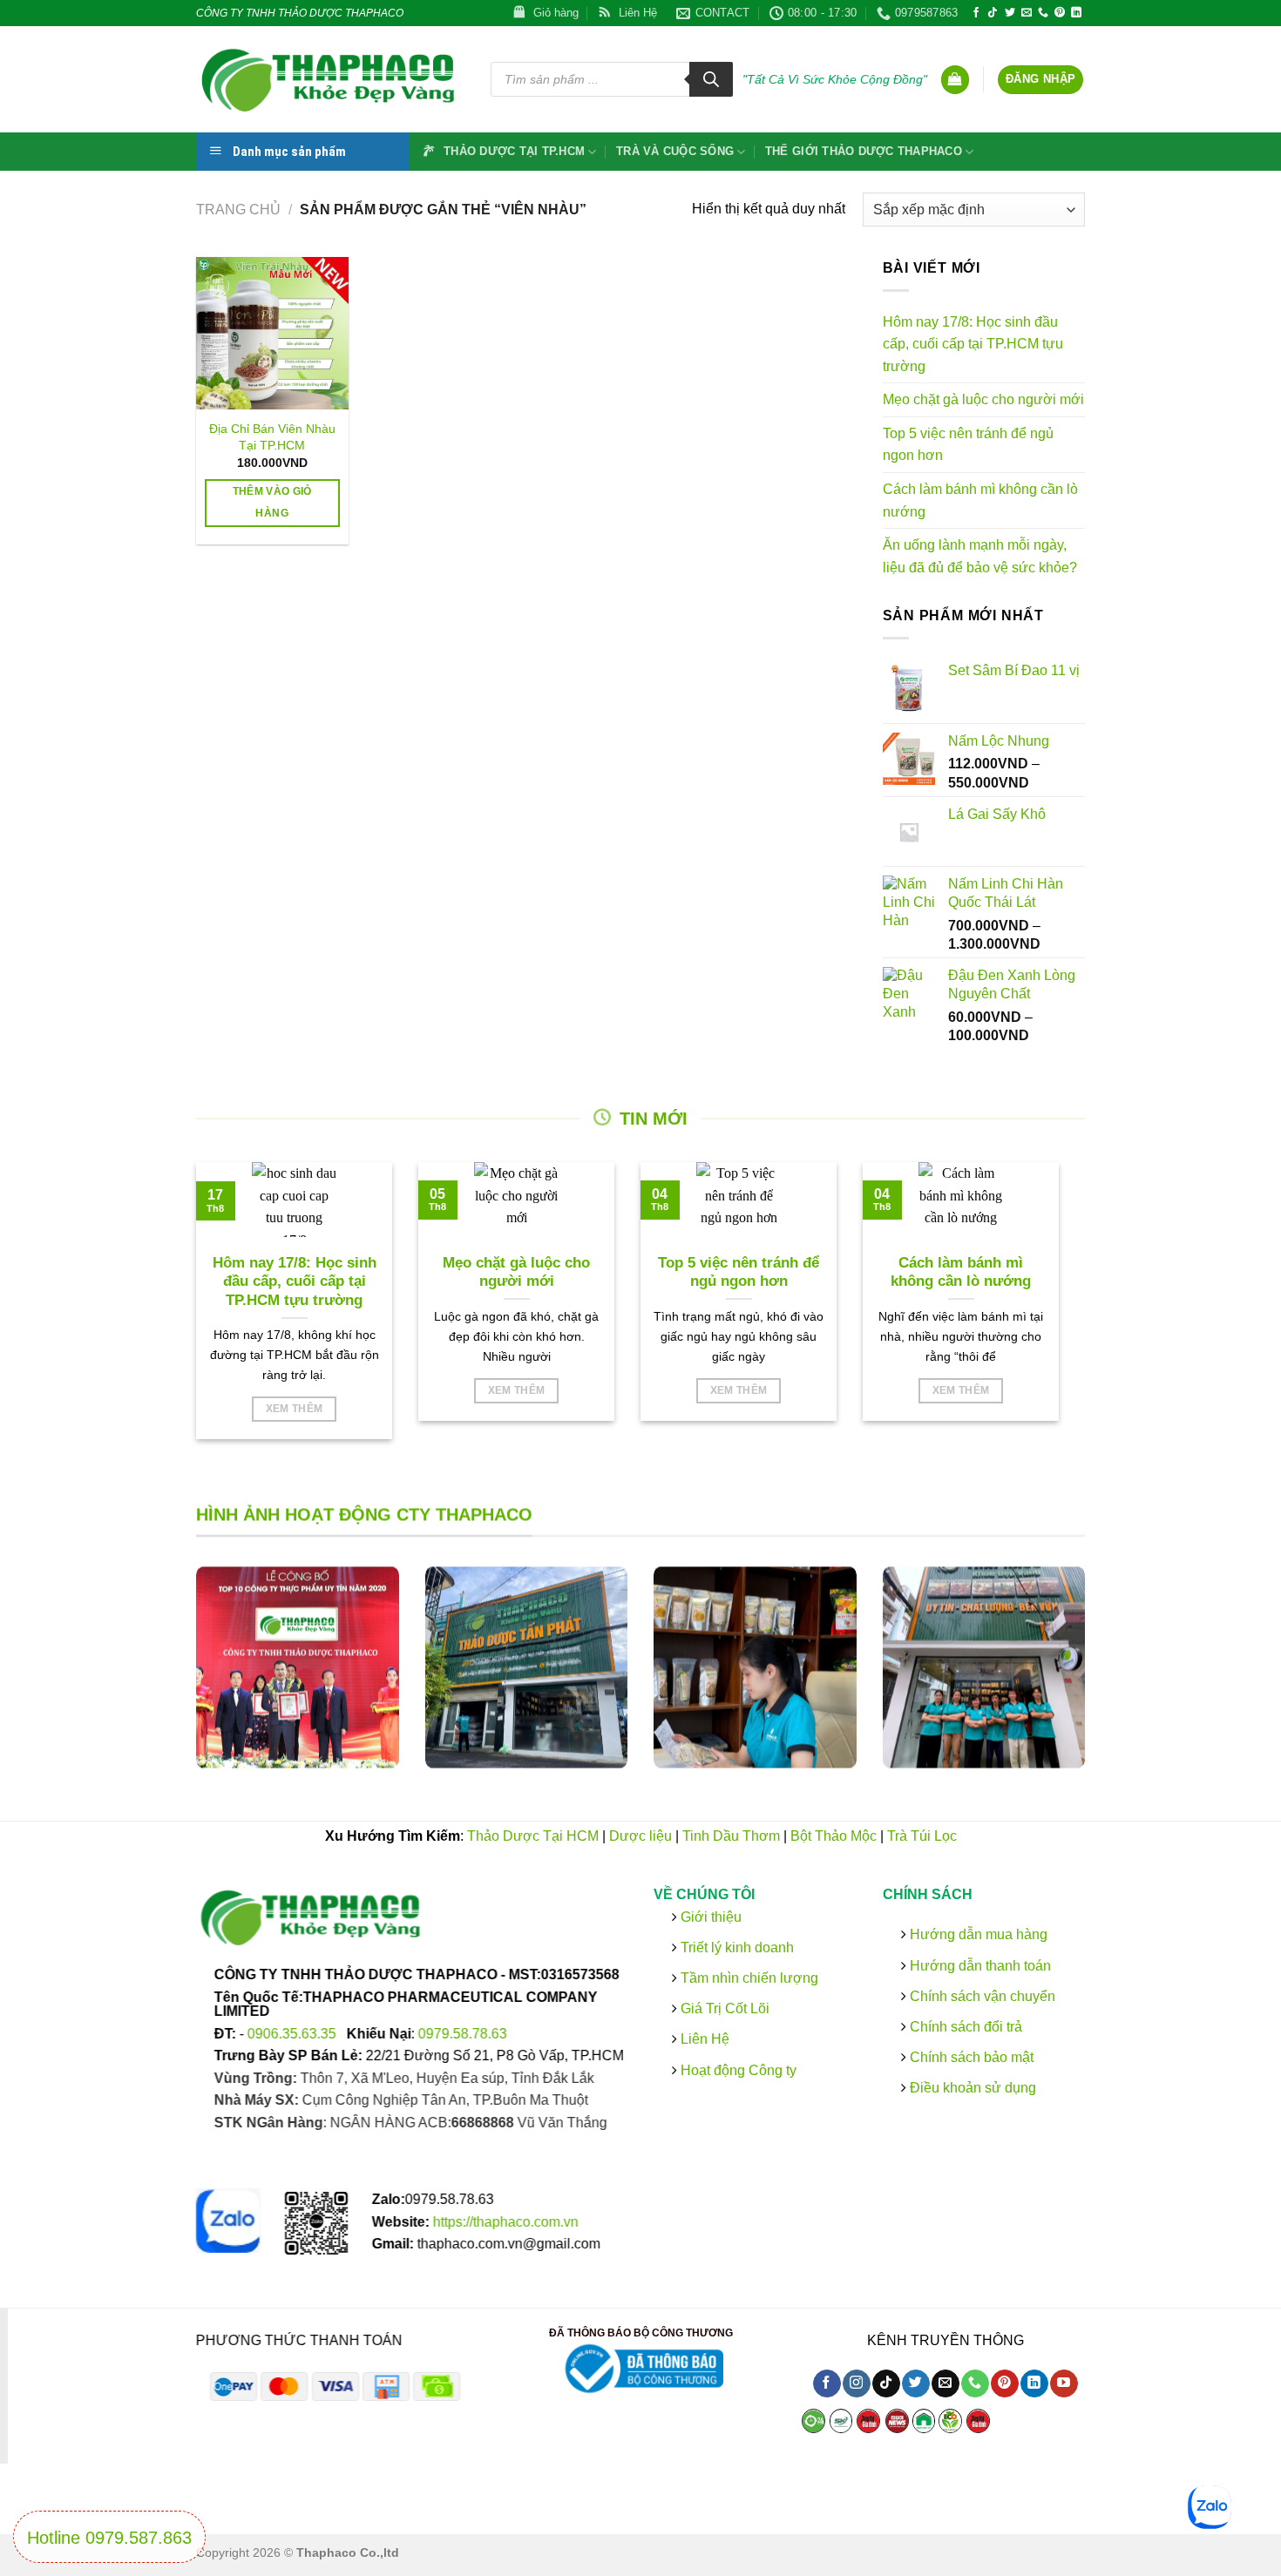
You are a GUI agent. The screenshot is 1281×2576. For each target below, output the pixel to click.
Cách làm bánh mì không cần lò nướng (980, 500)
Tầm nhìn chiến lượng (749, 1978)
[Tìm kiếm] (711, 79)
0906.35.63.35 (294, 2033)
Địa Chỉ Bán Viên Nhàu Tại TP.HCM (272, 437)
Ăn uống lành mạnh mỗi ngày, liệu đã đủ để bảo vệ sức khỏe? (980, 556)
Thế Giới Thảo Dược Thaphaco (864, 151)
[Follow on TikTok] (993, 13)
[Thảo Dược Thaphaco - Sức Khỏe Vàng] (330, 79)
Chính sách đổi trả (963, 2027)
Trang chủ (238, 210)
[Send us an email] (1027, 13)
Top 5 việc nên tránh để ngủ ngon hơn (968, 445)
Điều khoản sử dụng (970, 2088)
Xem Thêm (295, 1409)
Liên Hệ (705, 2039)
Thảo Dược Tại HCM (533, 1836)
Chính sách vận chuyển (980, 1996)
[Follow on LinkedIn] (1076, 13)
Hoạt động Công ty (737, 2069)
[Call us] (1043, 13)
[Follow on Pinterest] (1060, 13)
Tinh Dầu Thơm (731, 1836)
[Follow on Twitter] (1010, 13)
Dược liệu (640, 1836)
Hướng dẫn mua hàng (976, 1934)
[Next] (1108, 1681)
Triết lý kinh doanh (735, 1947)
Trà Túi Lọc (922, 1836)
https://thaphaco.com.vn (506, 2222)
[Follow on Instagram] (856, 2384)
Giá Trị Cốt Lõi (725, 2008)
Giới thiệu (709, 1916)
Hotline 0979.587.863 (109, 2538)
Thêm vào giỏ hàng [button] (272, 502)
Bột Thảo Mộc (834, 1836)
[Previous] (173, 1681)
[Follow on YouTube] (1064, 2384)
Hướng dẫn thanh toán (978, 1965)
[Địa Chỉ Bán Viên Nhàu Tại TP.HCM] (272, 333)
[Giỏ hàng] (955, 80)
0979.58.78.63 (463, 2033)
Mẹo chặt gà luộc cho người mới (983, 399)
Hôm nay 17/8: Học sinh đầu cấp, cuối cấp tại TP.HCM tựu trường (973, 344)
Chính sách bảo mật (969, 2057)
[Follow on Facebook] (976, 13)
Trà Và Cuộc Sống (675, 151)
